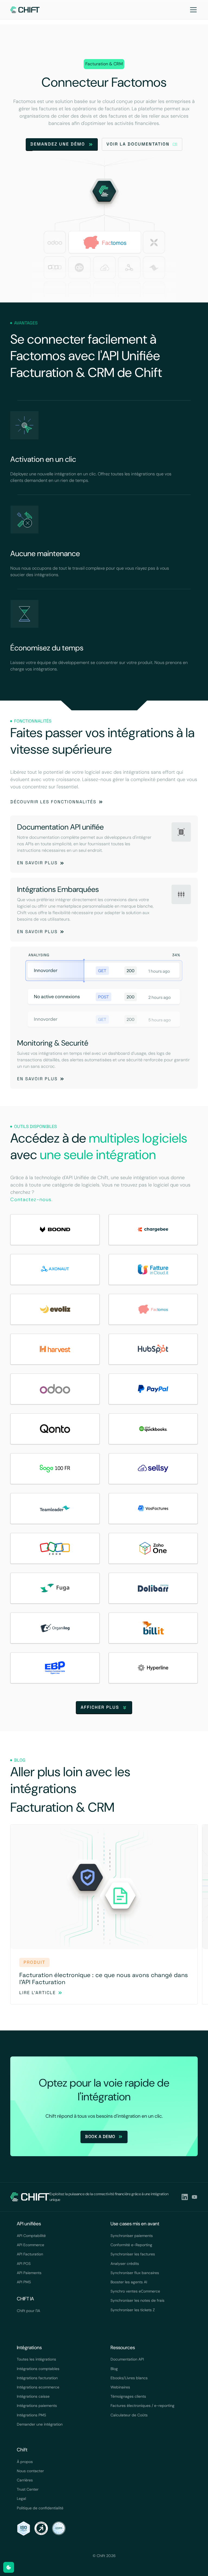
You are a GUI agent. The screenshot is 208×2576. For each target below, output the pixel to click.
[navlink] (25, 10)
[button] (192, 10)
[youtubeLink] (194, 2197)
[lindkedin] (185, 2197)
